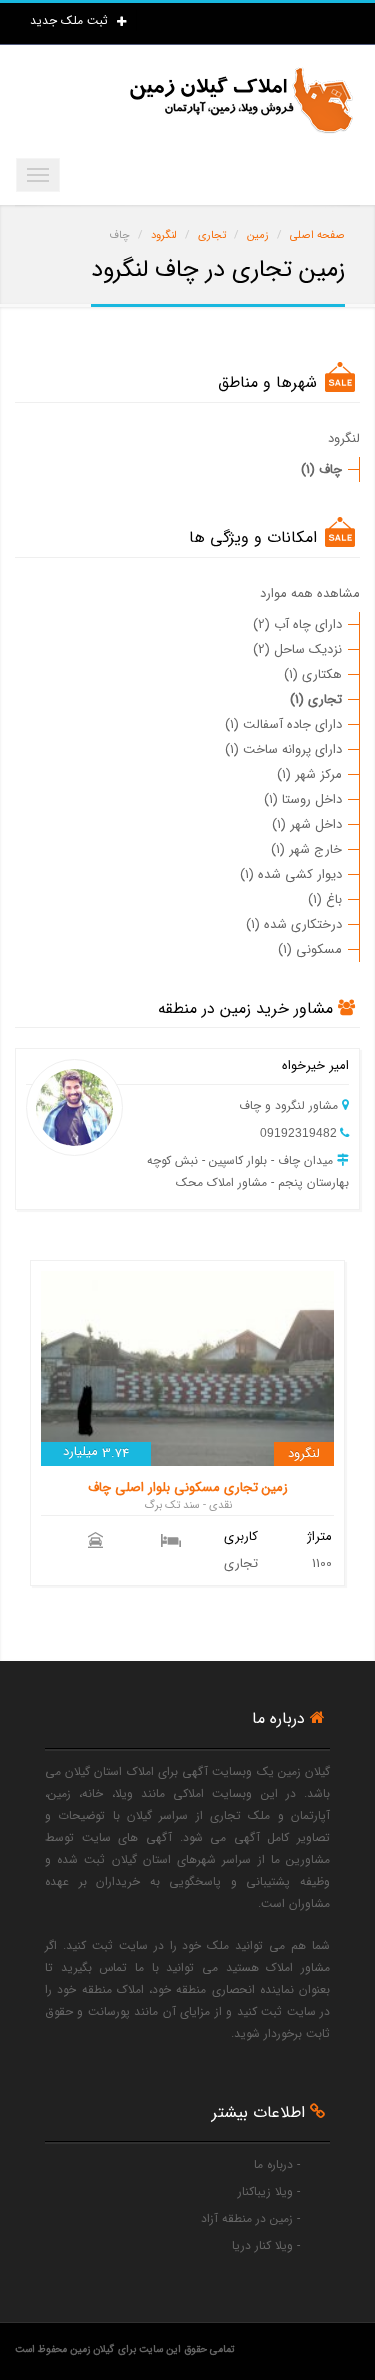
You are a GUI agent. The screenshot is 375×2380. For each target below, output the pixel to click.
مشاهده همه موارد (310, 593)
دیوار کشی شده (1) (291, 874)
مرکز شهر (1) (309, 774)
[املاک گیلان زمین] (240, 100)
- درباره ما (277, 2164)
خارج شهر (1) (306, 849)
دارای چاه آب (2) (297, 624)
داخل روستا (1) (303, 799)
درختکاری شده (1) (294, 924)
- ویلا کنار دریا (266, 2245)
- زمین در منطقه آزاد (250, 2218)
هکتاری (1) (313, 674)
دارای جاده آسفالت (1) (283, 724)
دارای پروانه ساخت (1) (283, 749)
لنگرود (344, 438)
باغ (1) (325, 899)
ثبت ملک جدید (71, 20)
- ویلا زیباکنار (269, 2191)
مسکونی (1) (310, 949)
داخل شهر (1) (307, 824)
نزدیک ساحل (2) (297, 649)
